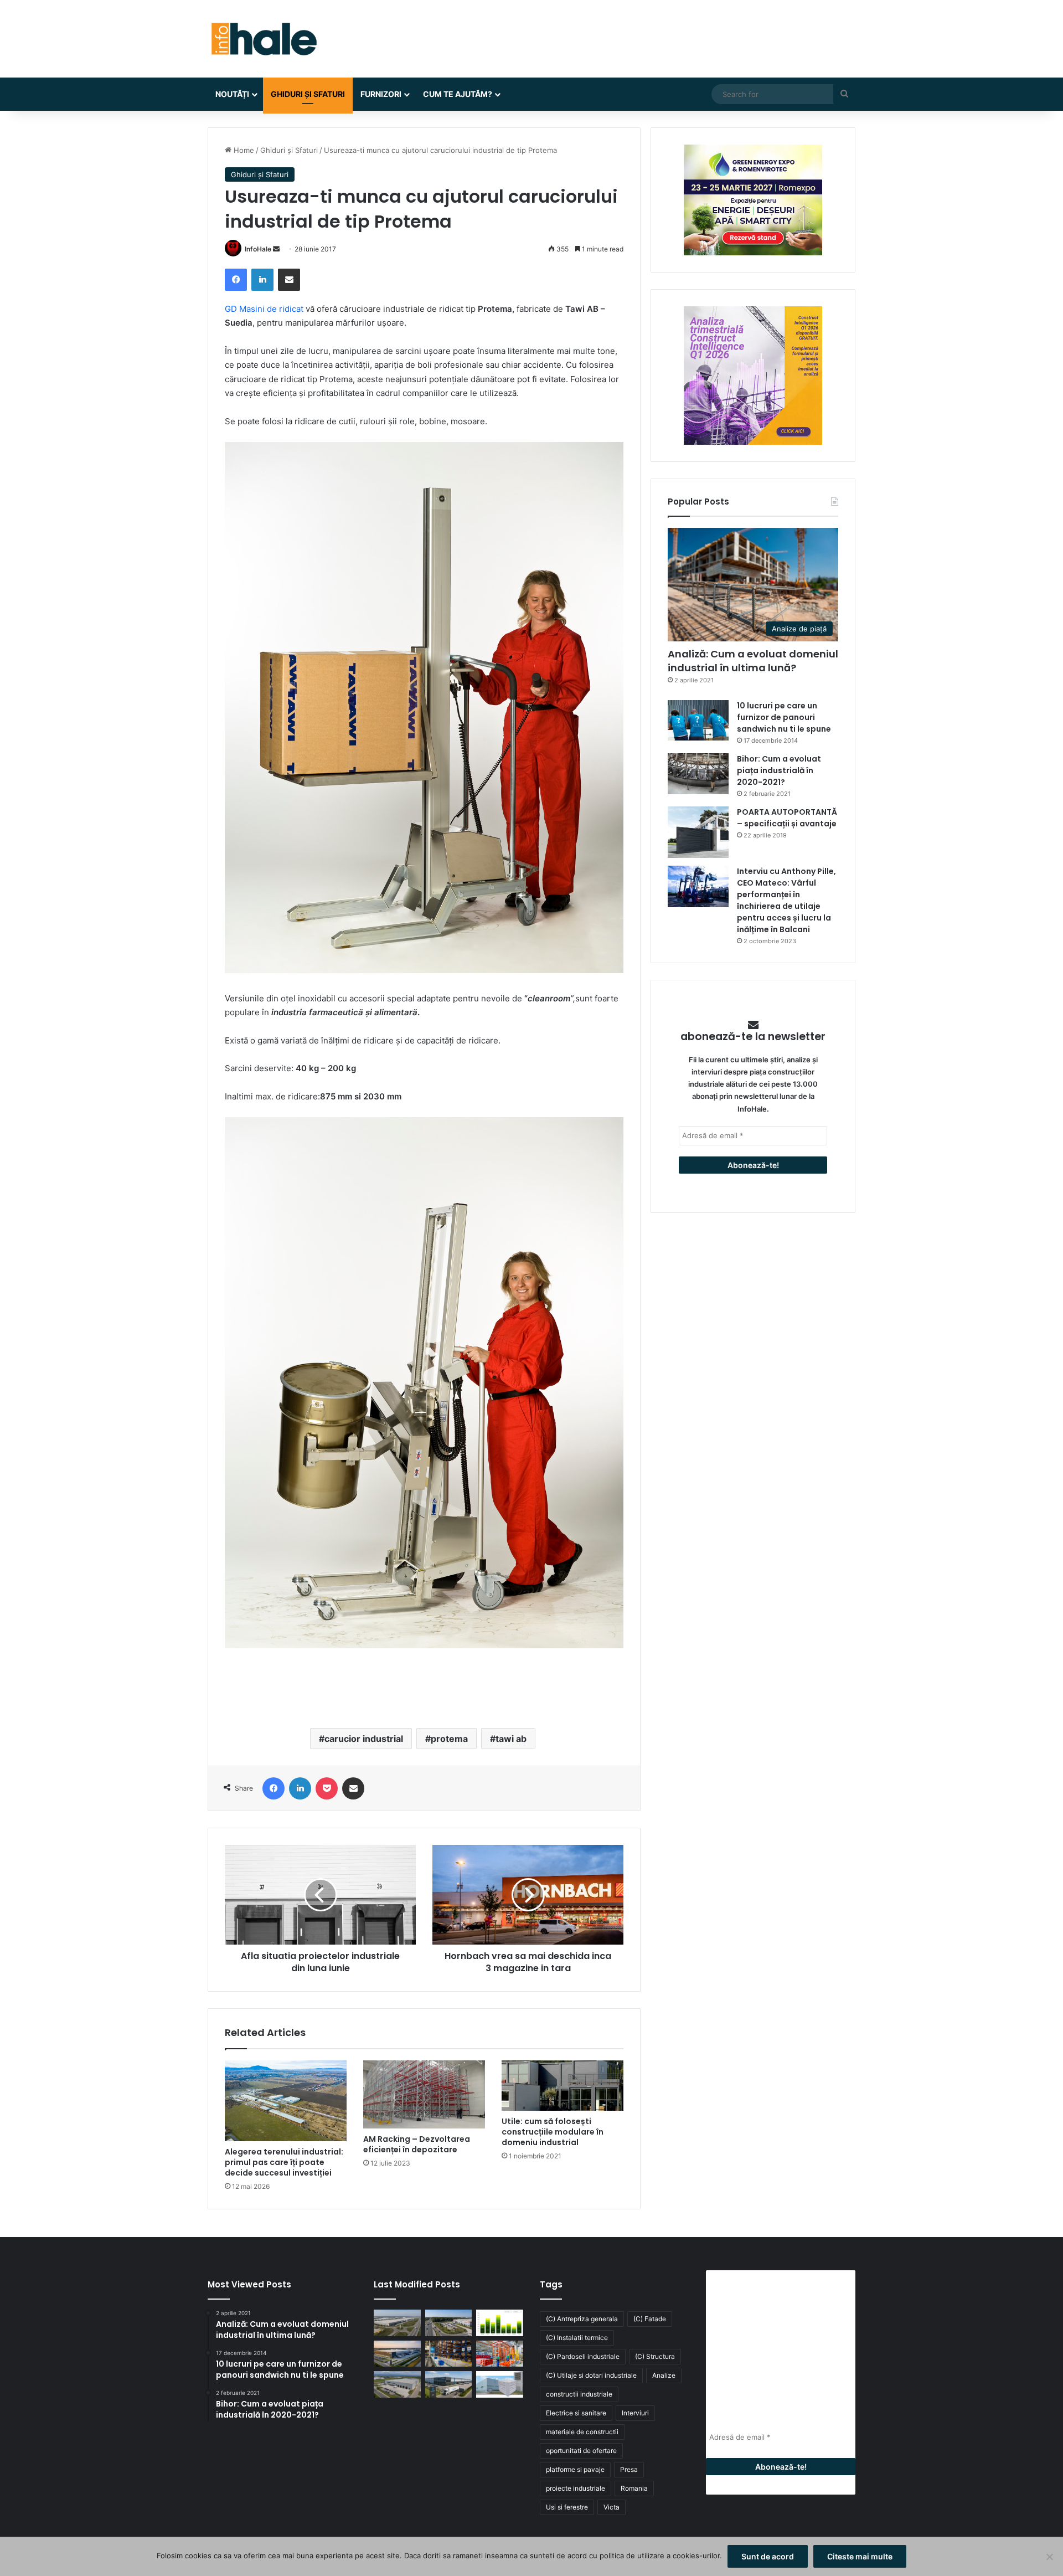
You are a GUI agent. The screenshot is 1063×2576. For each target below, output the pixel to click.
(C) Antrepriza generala (582, 2319)
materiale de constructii (582, 2432)
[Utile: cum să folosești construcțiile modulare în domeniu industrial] (563, 2086)
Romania (634, 2488)
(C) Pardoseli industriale (583, 2356)
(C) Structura (655, 2356)
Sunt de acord (768, 2556)
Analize (664, 2375)
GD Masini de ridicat (264, 309)
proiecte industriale (576, 2488)
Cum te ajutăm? (458, 94)
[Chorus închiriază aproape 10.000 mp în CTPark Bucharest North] (449, 2323)
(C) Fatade (650, 2319)
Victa (612, 2507)
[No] (1049, 2557)
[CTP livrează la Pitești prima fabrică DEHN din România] (397, 2384)
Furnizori (381, 94)
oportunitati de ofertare (581, 2451)
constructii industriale (579, 2394)
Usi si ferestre (567, 2507)
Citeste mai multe (860, 2556)
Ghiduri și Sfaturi (308, 94)
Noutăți (232, 94)
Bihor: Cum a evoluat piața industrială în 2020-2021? (779, 770)
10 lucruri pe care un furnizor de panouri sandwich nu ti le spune (784, 717)
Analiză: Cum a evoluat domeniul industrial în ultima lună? (753, 661)
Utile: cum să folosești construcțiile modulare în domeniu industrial (553, 2132)
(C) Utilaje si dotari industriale (591, 2375)
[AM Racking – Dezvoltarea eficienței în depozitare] (424, 2095)
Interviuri (635, 2413)
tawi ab (511, 1739)
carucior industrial (364, 1739)
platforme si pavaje (575, 2469)
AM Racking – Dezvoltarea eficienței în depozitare (417, 2144)
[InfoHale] (263, 39)
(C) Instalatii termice (577, 2338)
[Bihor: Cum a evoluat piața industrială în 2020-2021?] (698, 773)
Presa (629, 2469)
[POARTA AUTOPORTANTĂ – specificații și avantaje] (698, 832)
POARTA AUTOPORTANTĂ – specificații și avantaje (787, 818)
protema (449, 1739)
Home (243, 150)
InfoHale (258, 249)
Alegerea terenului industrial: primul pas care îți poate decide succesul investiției (284, 2162)
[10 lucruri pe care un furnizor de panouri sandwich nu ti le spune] (698, 720)
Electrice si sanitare (576, 2413)
